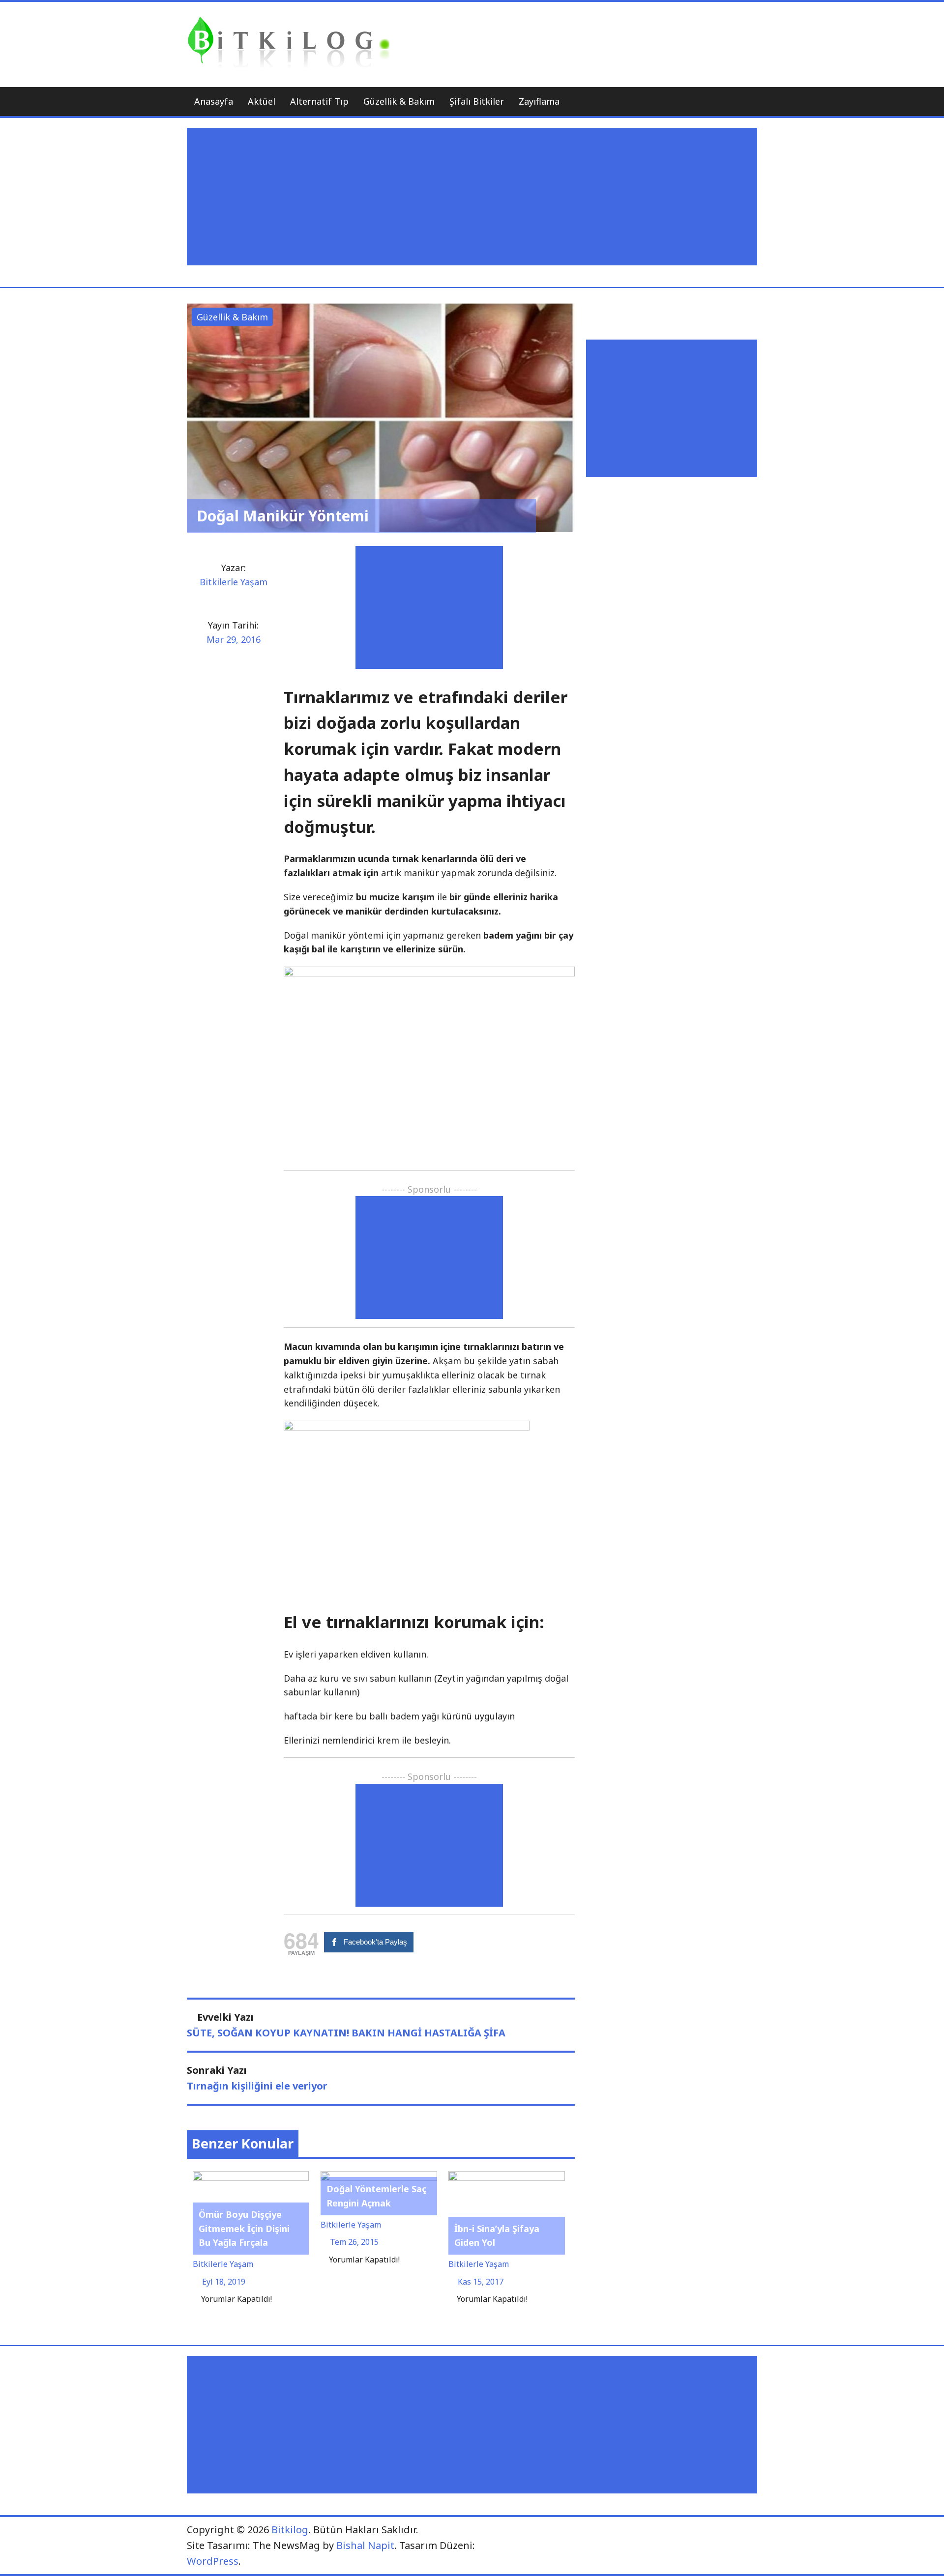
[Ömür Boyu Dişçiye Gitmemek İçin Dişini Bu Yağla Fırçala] (251, 2177)
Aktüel (262, 101)
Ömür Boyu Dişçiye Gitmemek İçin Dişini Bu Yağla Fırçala (244, 2229)
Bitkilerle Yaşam (234, 582)
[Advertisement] (474, 197)
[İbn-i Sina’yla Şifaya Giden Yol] (507, 2177)
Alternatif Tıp (319, 101)
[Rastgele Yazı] (725, 101)
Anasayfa (214, 101)
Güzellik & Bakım (399, 101)
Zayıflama (539, 101)
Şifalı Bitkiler (477, 101)
